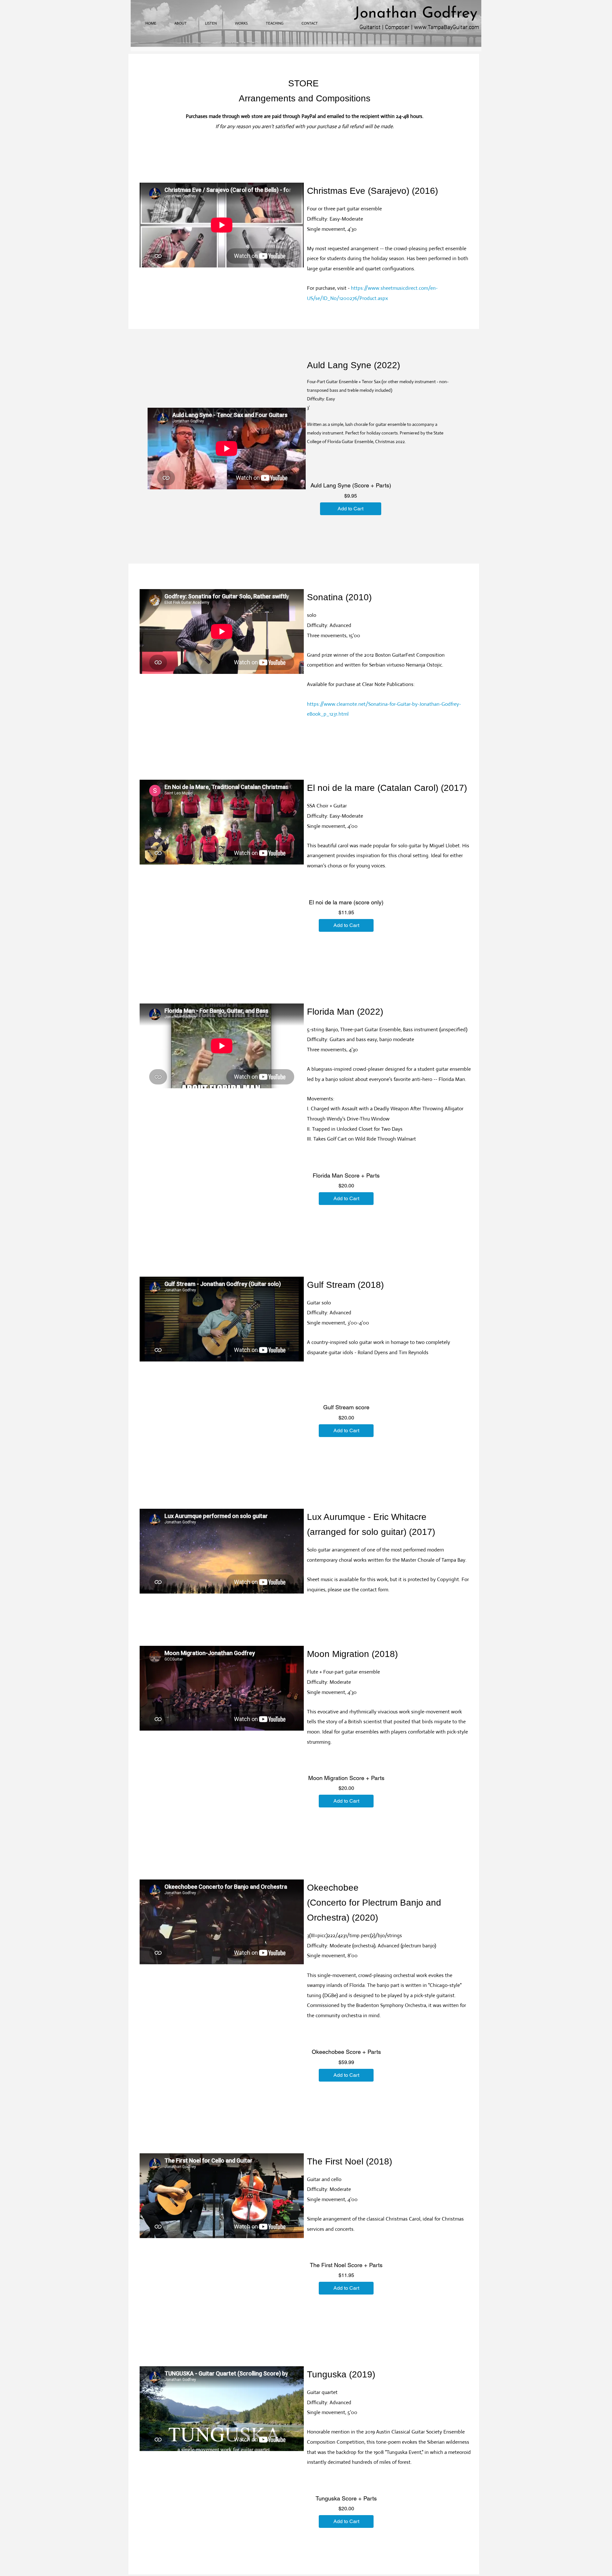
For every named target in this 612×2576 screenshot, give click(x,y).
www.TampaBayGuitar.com (447, 26)
